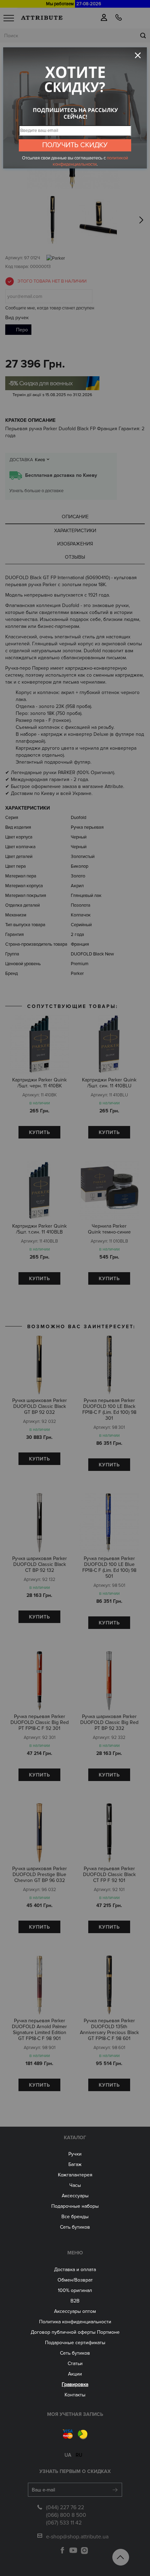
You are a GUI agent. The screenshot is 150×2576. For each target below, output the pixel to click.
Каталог (75, 2138)
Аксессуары (75, 2196)
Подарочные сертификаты (75, 2343)
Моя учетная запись (75, 2414)
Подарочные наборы (75, 2206)
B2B (75, 2301)
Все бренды (75, 2217)
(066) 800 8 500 (66, 2515)
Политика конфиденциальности (75, 2322)
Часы (75, 2185)
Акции (75, 2374)
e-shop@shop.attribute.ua (77, 2537)
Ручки (75, 2154)
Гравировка (75, 2384)
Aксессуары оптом (75, 2311)
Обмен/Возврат (75, 2280)
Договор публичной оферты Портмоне (75, 2332)
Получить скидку (75, 145)
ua (68, 2455)
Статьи (75, 2364)
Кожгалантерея (75, 2175)
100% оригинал (75, 2290)
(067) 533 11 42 (64, 2523)
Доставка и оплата (75, 2270)
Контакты (75, 2395)
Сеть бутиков (75, 2227)
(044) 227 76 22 (65, 2507)
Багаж (75, 2164)
